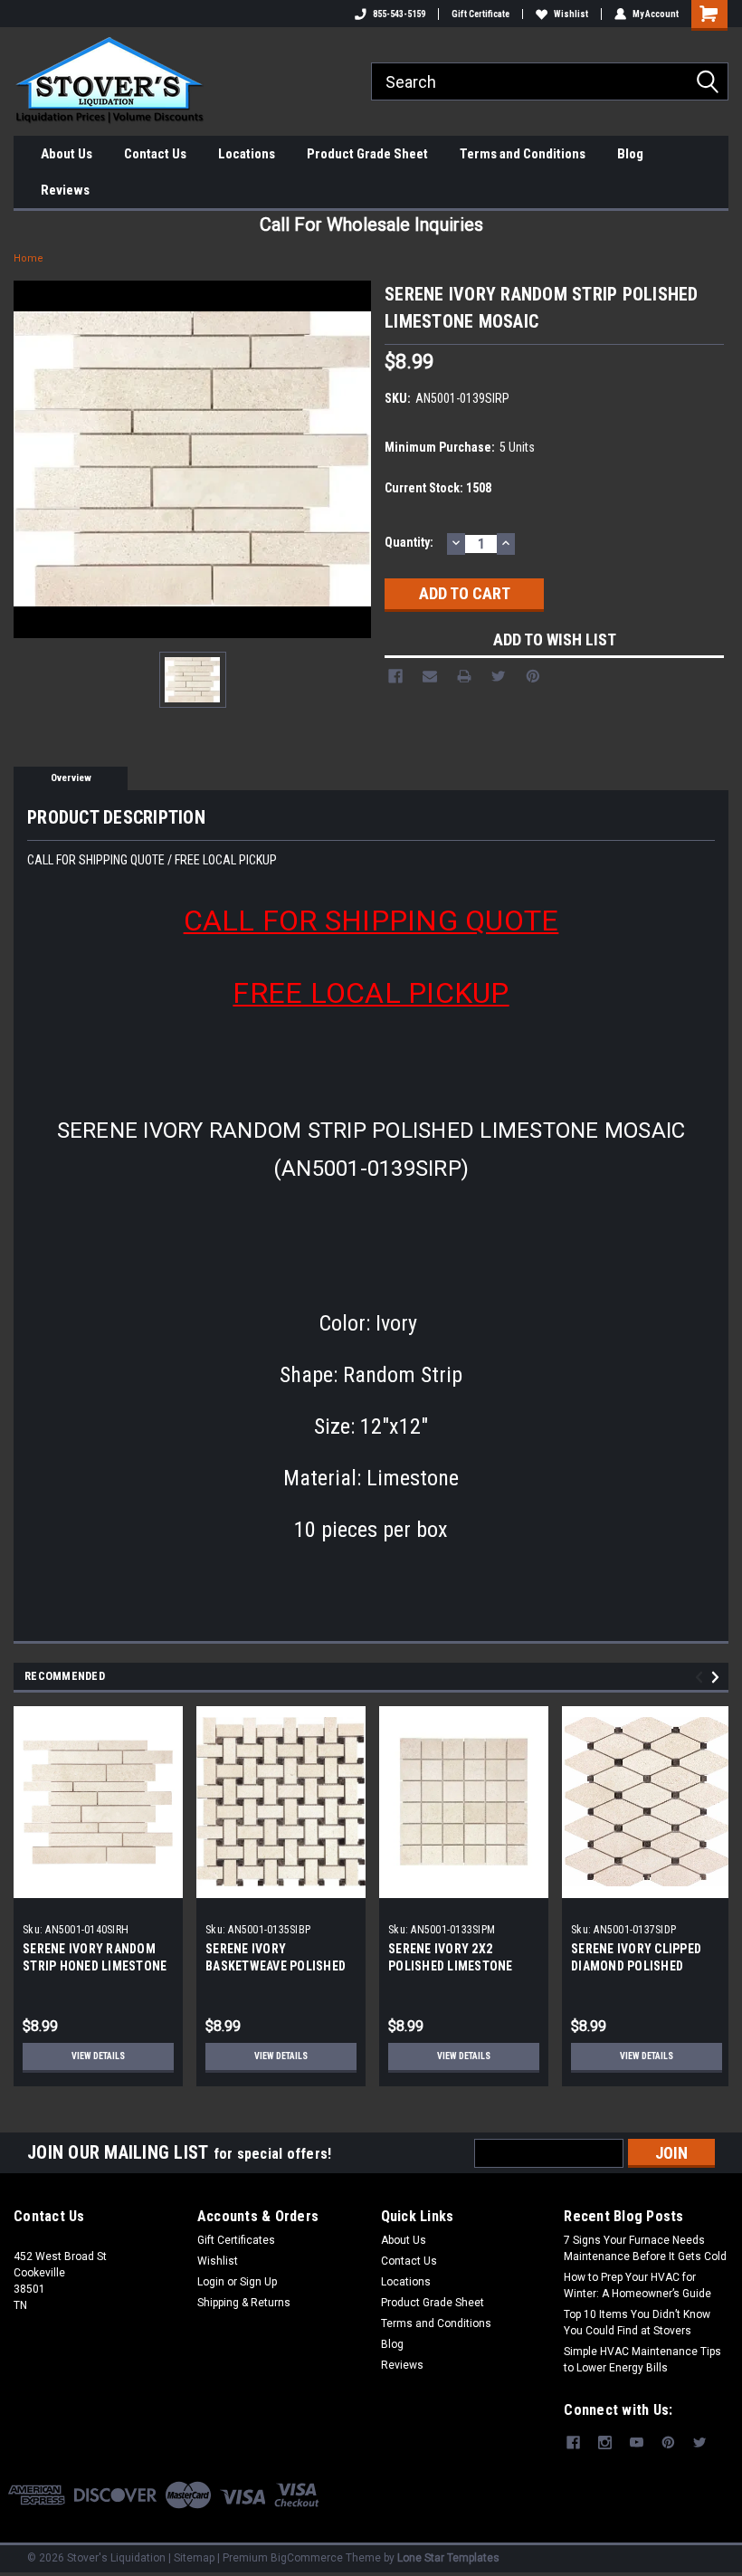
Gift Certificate (480, 14)
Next (718, 1677)
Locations (247, 154)
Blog (630, 154)
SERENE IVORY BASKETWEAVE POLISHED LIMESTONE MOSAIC (276, 1966)
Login (211, 2282)
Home (29, 258)
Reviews (65, 190)
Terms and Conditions (523, 154)
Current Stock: (438, 488)
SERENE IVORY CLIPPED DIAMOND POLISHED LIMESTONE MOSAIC (636, 1966)
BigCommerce (307, 2558)
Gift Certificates (236, 2240)
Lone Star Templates (448, 2558)
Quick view (98, 1884)
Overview (71, 778)
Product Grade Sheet (367, 154)
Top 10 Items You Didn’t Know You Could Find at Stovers (637, 2323)
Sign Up (258, 2282)
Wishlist (571, 14)
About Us (67, 154)
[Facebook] (395, 676)
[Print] (464, 676)
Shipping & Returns (244, 2303)
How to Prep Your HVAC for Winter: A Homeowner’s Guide (637, 2285)
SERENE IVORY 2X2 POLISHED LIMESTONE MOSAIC (451, 1966)
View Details (98, 2056)
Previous (702, 1677)
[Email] (430, 676)
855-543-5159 (399, 14)
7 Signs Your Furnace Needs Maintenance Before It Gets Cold (645, 2248)
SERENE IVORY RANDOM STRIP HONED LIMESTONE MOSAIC (95, 1966)
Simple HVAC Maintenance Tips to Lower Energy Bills (642, 2360)
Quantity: (409, 542)
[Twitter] (499, 676)
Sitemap (194, 2558)
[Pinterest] (533, 676)
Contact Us (155, 154)
